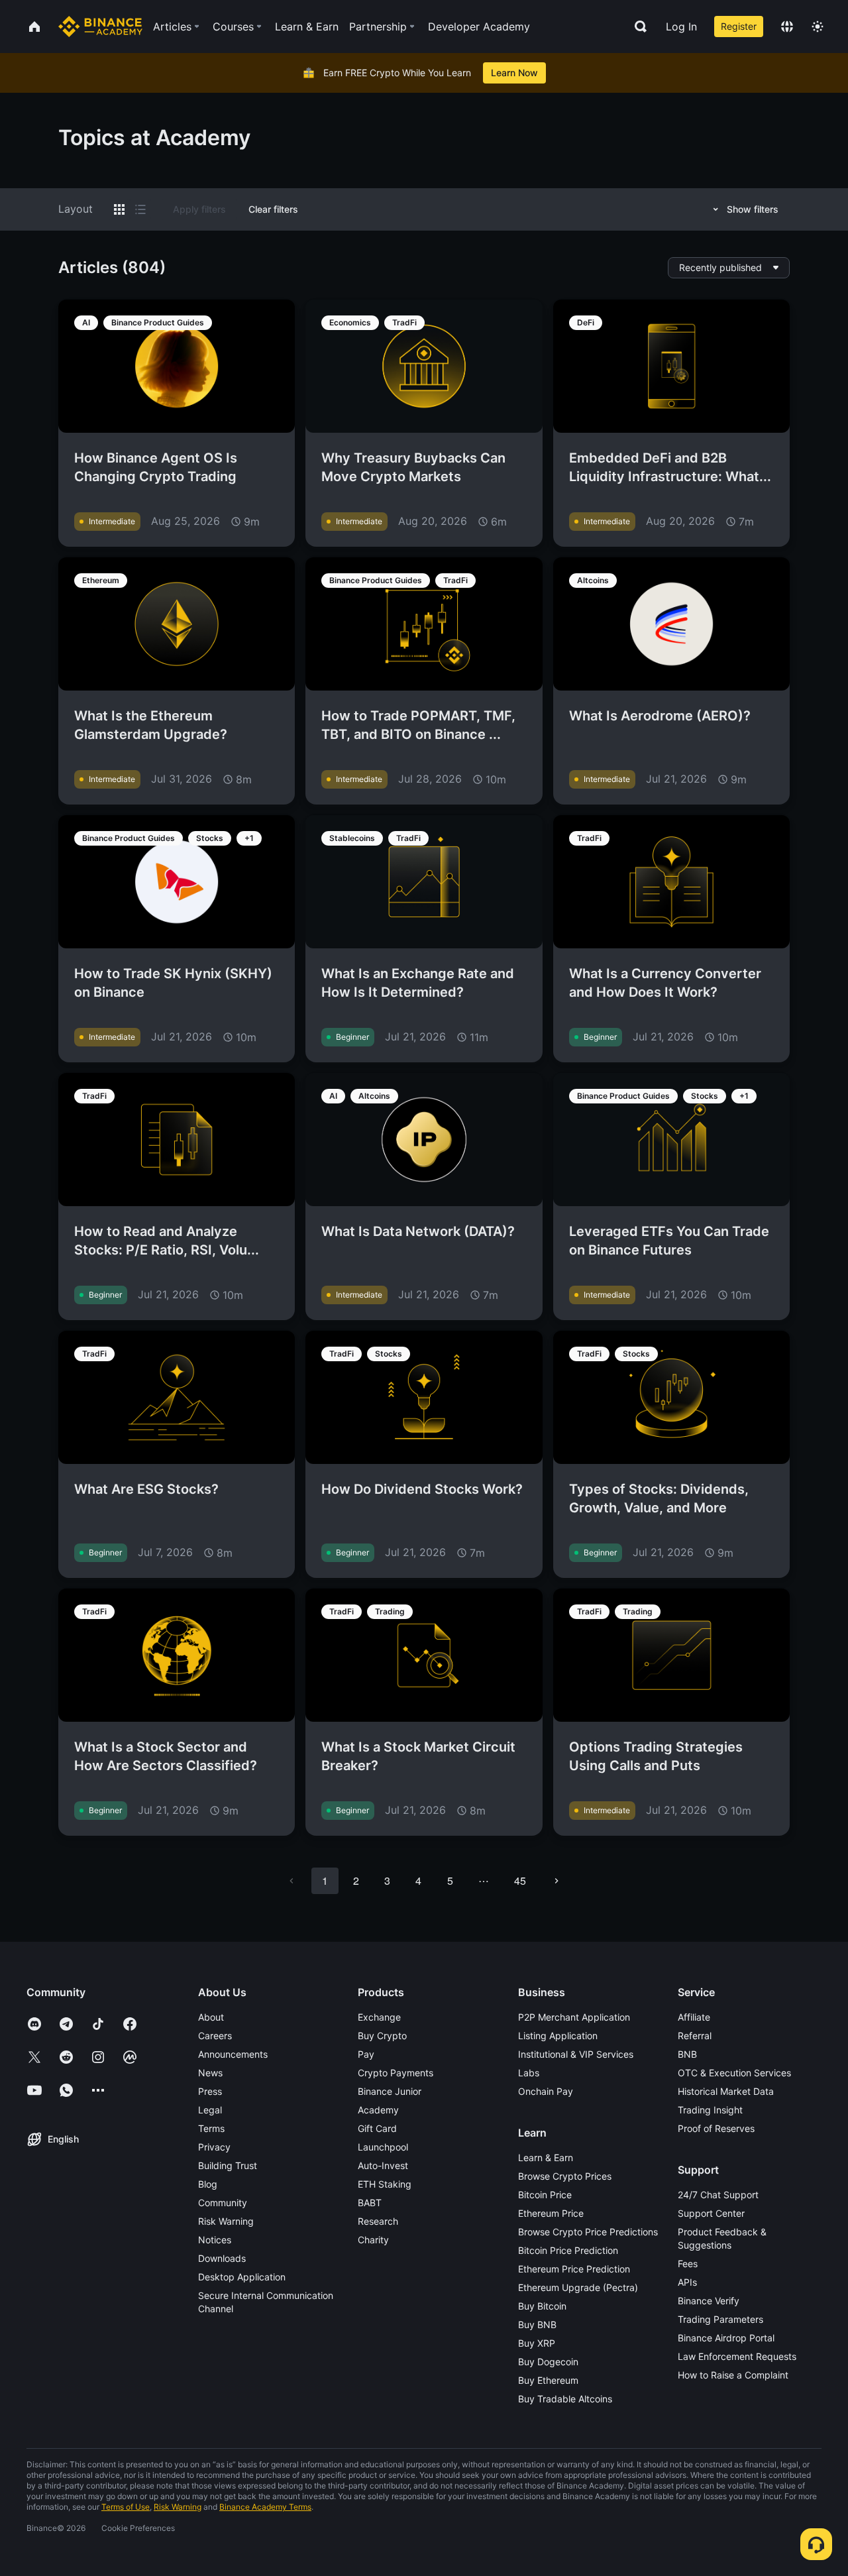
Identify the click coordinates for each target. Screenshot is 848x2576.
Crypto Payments (396, 2073)
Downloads (222, 2258)
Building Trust (228, 2165)
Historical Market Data (726, 2091)
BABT (370, 2203)
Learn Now (514, 73)
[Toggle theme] (818, 27)
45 (520, 1880)
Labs (529, 2073)
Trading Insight (710, 2110)
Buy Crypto (382, 2036)
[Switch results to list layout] (140, 209)
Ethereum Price (551, 2213)
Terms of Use (126, 2507)
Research (378, 2221)
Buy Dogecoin (548, 2362)
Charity (373, 2240)
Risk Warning (226, 2221)
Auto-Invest (383, 2165)
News (210, 2073)
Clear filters (273, 209)
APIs (687, 2282)
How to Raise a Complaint (733, 2375)
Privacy (214, 2147)
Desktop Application (242, 2277)
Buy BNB (537, 2324)
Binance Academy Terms (265, 2507)
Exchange (379, 2017)
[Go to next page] (556, 1881)
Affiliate (694, 2017)
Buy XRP (537, 2343)
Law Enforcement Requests (737, 2356)
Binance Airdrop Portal (726, 2338)
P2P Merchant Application (574, 2017)
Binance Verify (709, 2301)
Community (223, 2203)
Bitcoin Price (545, 2195)
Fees (688, 2264)
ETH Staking (385, 2184)
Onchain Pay (546, 2091)
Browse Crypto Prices (565, 2176)
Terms (211, 2128)
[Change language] (787, 27)
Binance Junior (390, 2091)
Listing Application (558, 2036)
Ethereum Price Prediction (574, 2269)
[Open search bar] (637, 27)
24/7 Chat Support (718, 2195)
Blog (208, 2184)
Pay (366, 2054)
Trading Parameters (720, 2319)
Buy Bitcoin (542, 2306)
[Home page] (100, 27)
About (211, 2017)
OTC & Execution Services (734, 2073)
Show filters (753, 209)
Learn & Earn (546, 2157)
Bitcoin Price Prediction (568, 2250)
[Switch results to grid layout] (119, 209)
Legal (210, 2110)
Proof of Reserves (716, 2128)
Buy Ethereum (548, 2380)
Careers (215, 2036)
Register (739, 26)
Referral (695, 2036)
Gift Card (377, 2128)
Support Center (711, 2213)
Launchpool (383, 2147)
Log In (681, 27)
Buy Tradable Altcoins (565, 2399)
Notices (215, 2240)
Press (210, 2091)
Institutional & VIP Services (576, 2054)
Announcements (233, 2054)
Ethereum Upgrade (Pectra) (578, 2287)
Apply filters (199, 209)
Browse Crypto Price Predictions (588, 2232)
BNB (687, 2054)
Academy (378, 2110)
